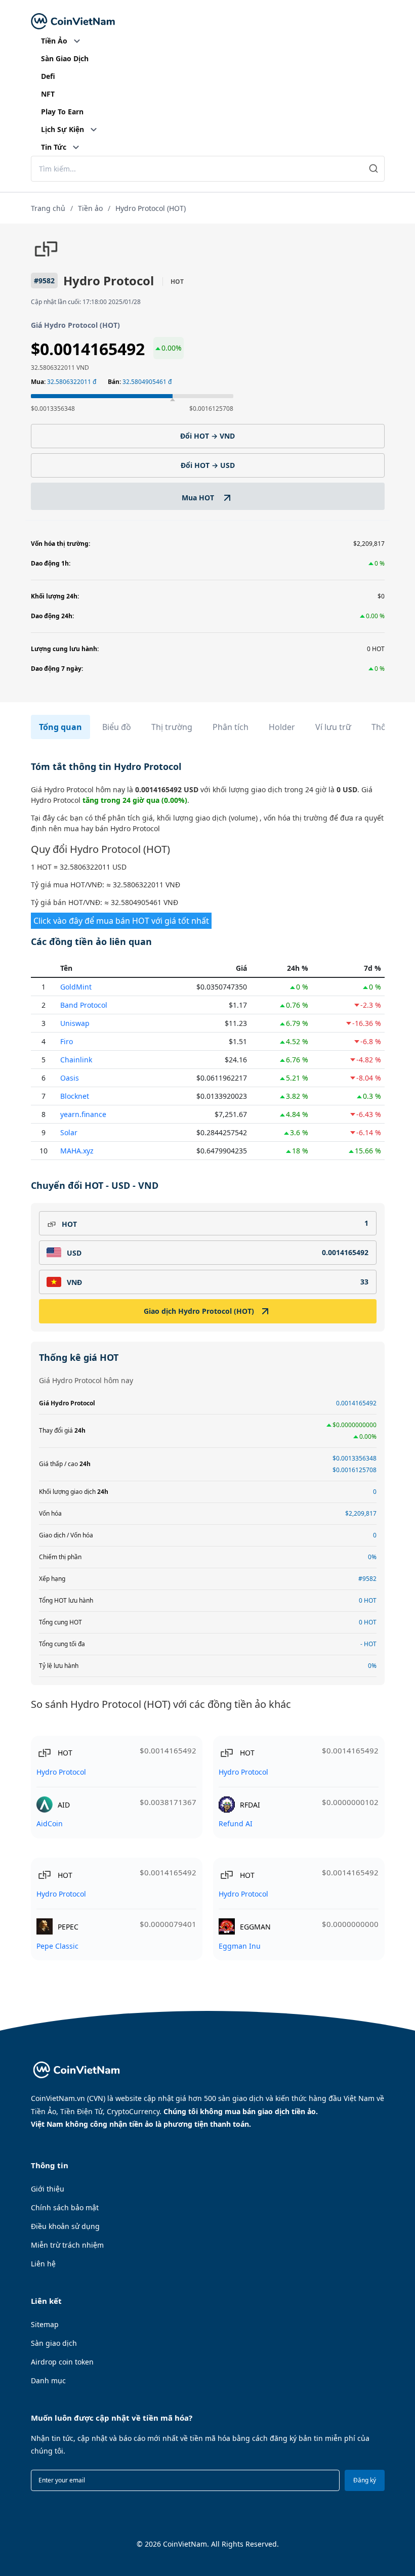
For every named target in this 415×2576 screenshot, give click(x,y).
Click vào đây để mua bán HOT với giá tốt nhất (121, 921)
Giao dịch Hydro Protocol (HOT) (199, 1311)
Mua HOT (199, 498)
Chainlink (76, 1060)
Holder (282, 727)
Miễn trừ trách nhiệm (67, 2245)
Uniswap (75, 1023)
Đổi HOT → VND (207, 436)
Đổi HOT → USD (208, 465)
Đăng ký (365, 2480)
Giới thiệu (48, 2189)
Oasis (70, 1078)
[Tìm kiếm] (374, 169)
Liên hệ (43, 2264)
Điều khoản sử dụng (65, 2226)
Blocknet (75, 1096)
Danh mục (48, 2380)
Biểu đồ (117, 727)
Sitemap (45, 2324)
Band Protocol (84, 1005)
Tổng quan (60, 727)
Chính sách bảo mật (65, 2207)
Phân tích (231, 727)
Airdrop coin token (62, 2362)
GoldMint (76, 987)
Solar (69, 1132)
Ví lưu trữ (333, 727)
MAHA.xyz (77, 1151)
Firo (67, 1041)
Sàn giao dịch (54, 2343)
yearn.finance (83, 1114)
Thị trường (172, 727)
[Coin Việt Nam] (73, 22)
